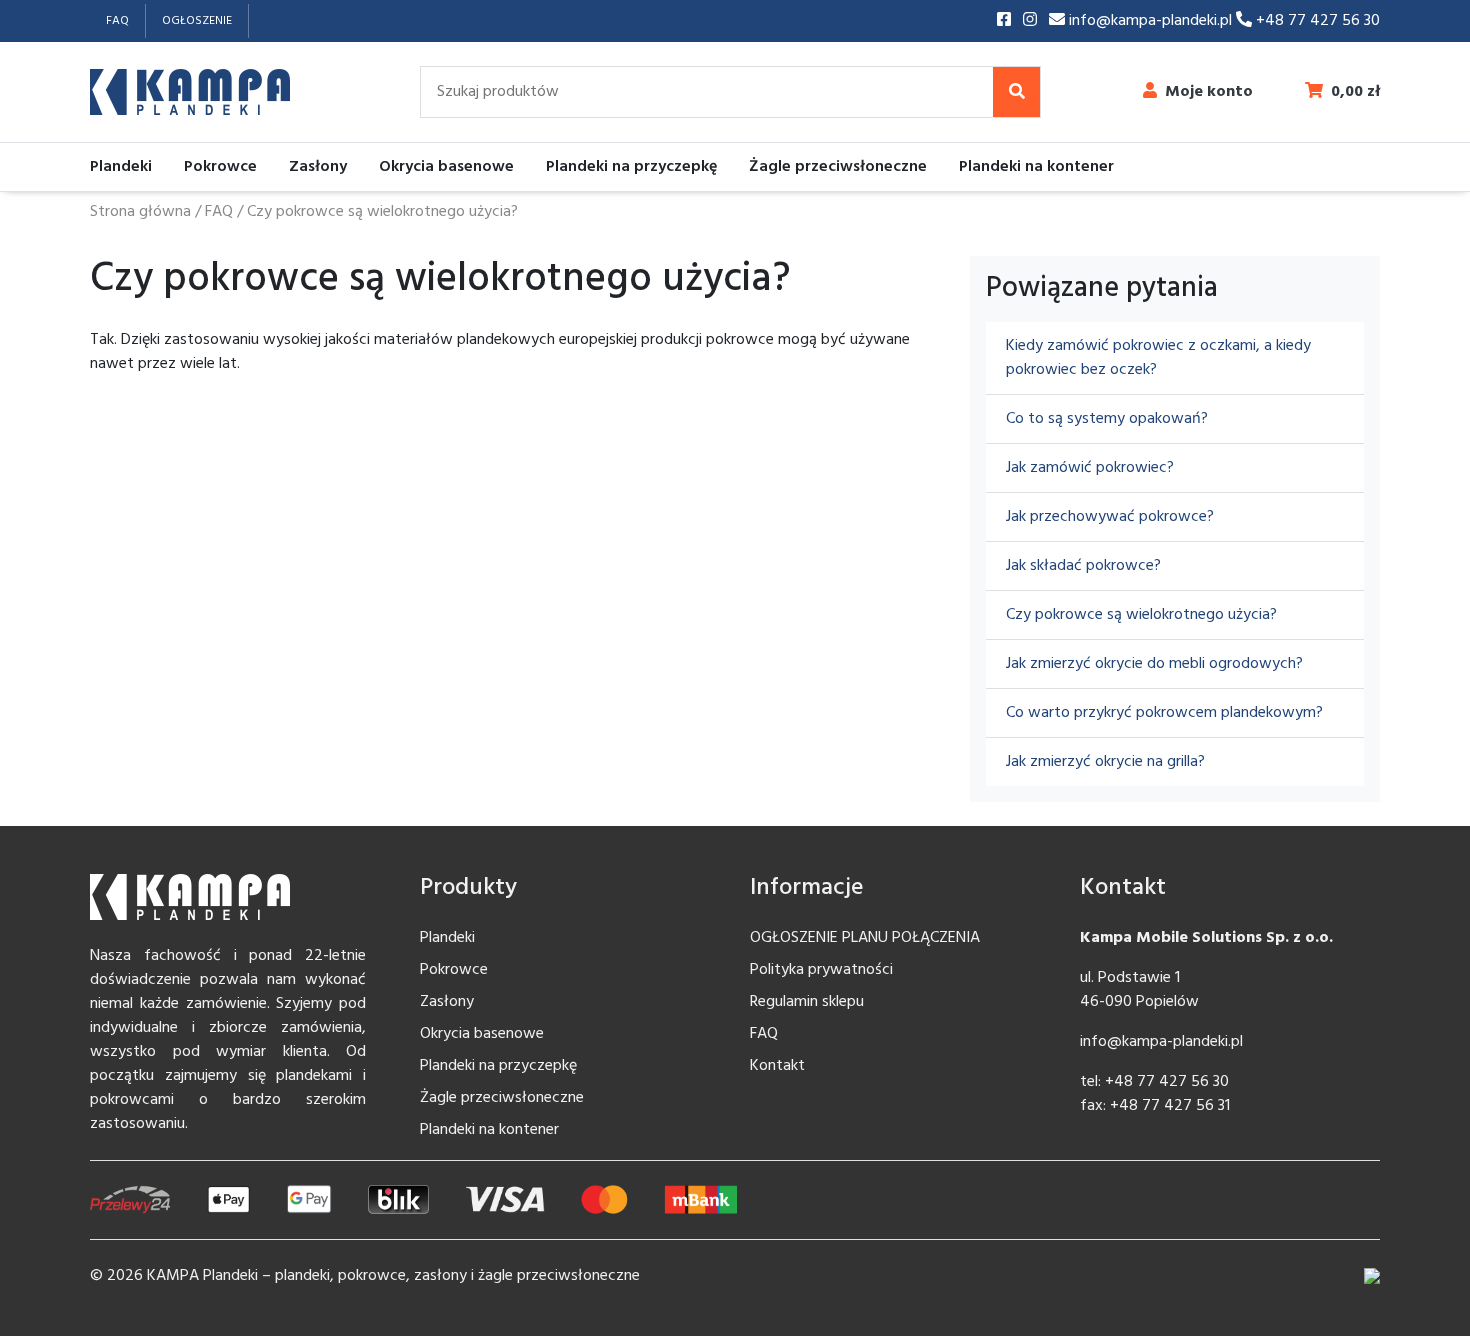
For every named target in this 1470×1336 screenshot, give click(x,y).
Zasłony (318, 167)
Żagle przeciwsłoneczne (838, 167)
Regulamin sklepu (807, 1002)
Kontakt (777, 1066)
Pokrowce (220, 167)
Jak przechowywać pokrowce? (1110, 517)
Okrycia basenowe (446, 167)
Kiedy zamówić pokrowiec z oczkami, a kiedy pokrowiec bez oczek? (1158, 358)
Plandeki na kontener (1036, 167)
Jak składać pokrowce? (1083, 566)
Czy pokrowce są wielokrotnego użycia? (1141, 615)
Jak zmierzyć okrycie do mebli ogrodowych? (1154, 664)
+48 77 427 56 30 (1316, 21)
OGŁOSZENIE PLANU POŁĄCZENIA (865, 938)
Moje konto (1209, 92)
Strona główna (140, 212)
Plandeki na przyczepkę (631, 167)
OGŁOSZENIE (197, 21)
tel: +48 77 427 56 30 (1154, 1082)
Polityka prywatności (821, 970)
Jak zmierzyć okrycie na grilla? (1105, 762)
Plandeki (121, 167)
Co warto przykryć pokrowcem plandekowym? (1164, 713)
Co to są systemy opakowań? (1107, 419)
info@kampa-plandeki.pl (1150, 21)
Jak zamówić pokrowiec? (1090, 468)
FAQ (117, 21)
